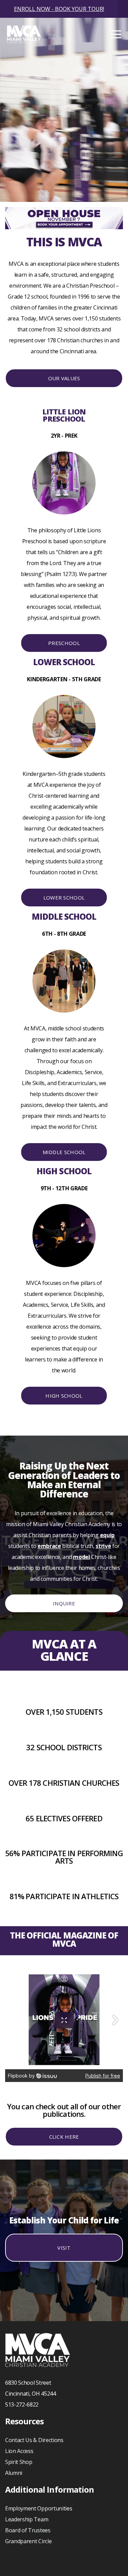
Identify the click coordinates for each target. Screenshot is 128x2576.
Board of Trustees (28, 2530)
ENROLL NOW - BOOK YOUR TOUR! (59, 9)
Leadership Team (27, 2519)
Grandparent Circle (28, 2541)
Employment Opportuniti (36, 2508)
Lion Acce (17, 2451)
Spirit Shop (19, 2462)
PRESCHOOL (64, 643)
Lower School (64, 898)
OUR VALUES (64, 378)
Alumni (14, 2473)
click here (64, 2137)
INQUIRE (64, 1603)
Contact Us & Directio (31, 2440)
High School (64, 1396)
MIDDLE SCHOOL (64, 1152)
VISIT (64, 2248)
